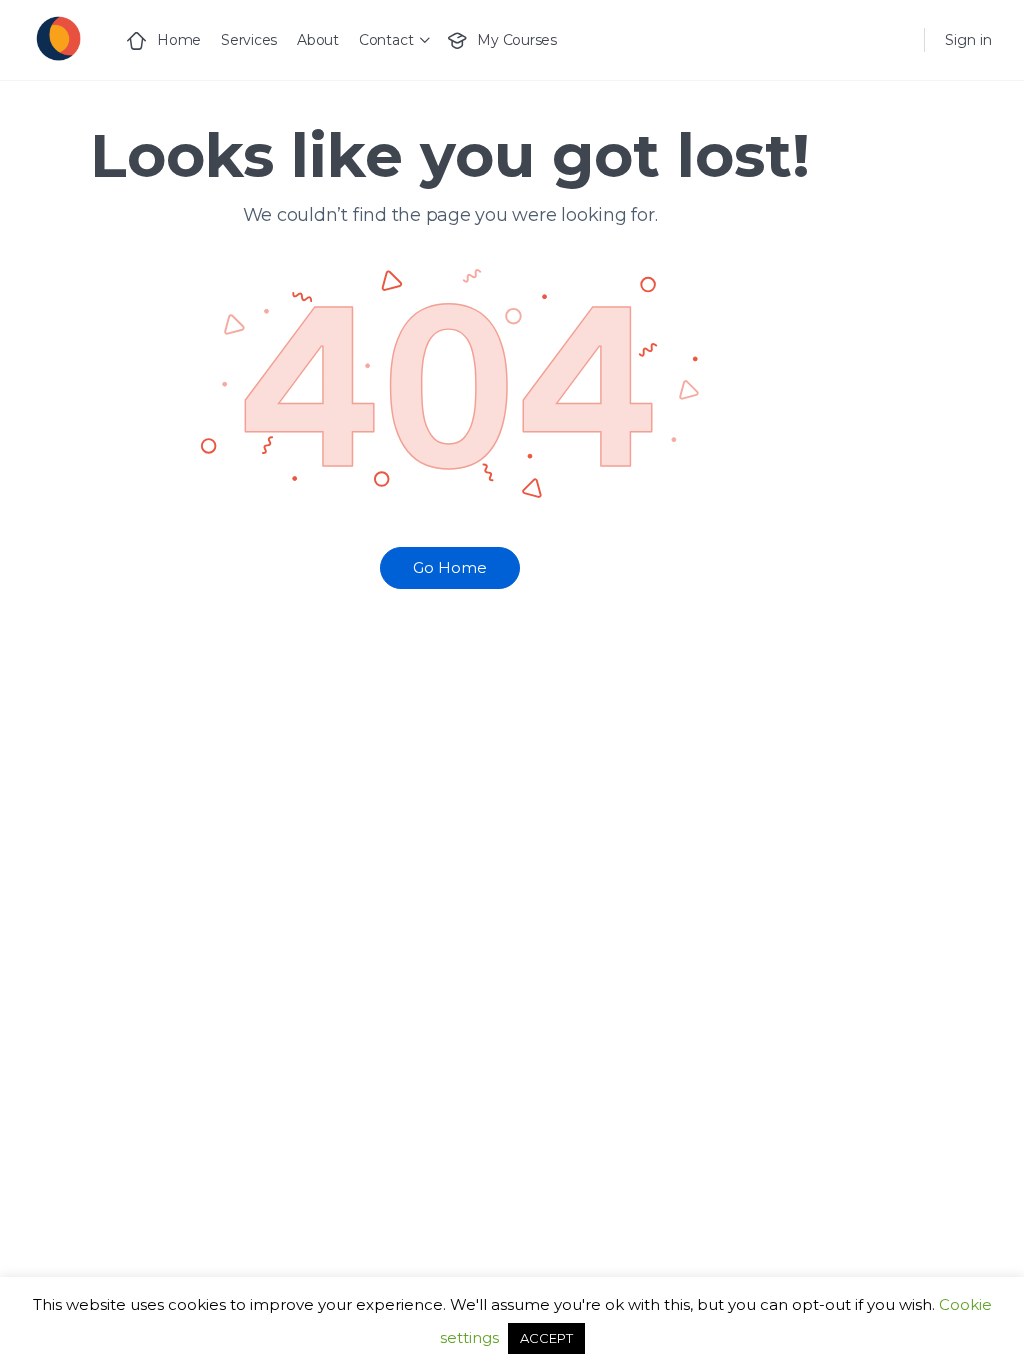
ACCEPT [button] (546, 1338)
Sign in (968, 40)
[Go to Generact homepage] (57, 37)
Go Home (450, 567)
